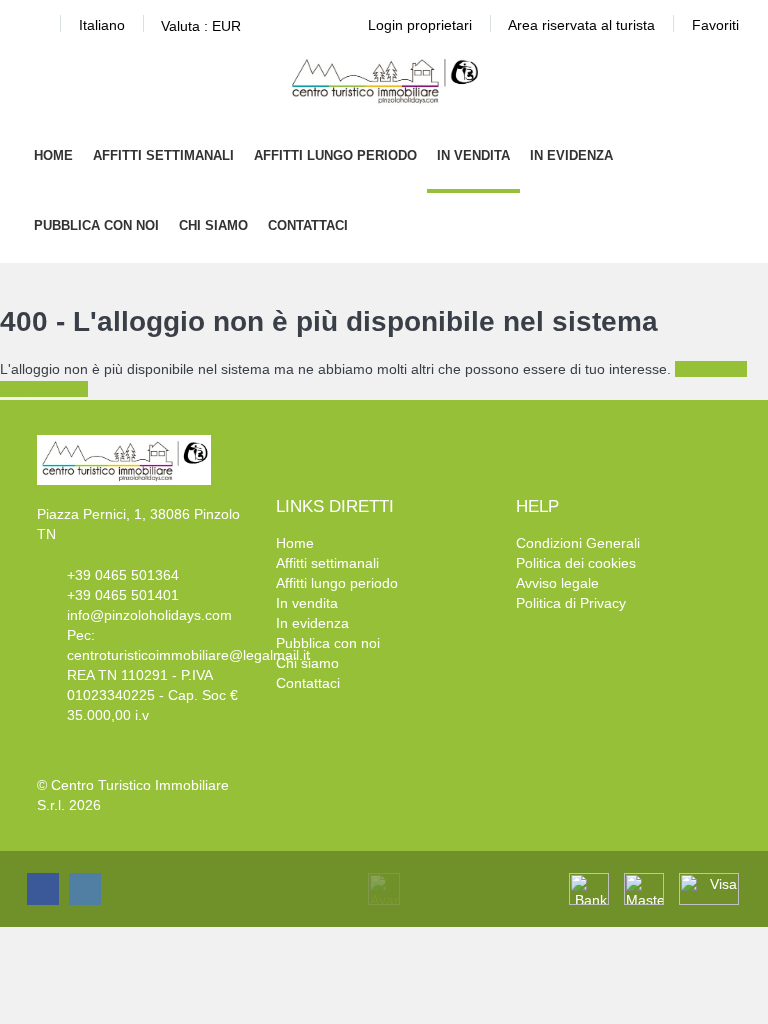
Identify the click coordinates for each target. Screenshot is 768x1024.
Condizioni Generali (578, 543)
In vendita (473, 155)
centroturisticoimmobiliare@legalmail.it (188, 655)
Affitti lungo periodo (335, 155)
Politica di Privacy (571, 603)
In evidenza (571, 155)
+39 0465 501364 (123, 575)
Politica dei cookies (576, 563)
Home (53, 155)
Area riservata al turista (581, 25)
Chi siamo (213, 225)
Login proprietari (420, 25)
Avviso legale (557, 583)
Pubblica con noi (96, 225)
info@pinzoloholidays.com (149, 615)
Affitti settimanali (163, 155)
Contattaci (308, 225)
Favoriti (715, 25)
